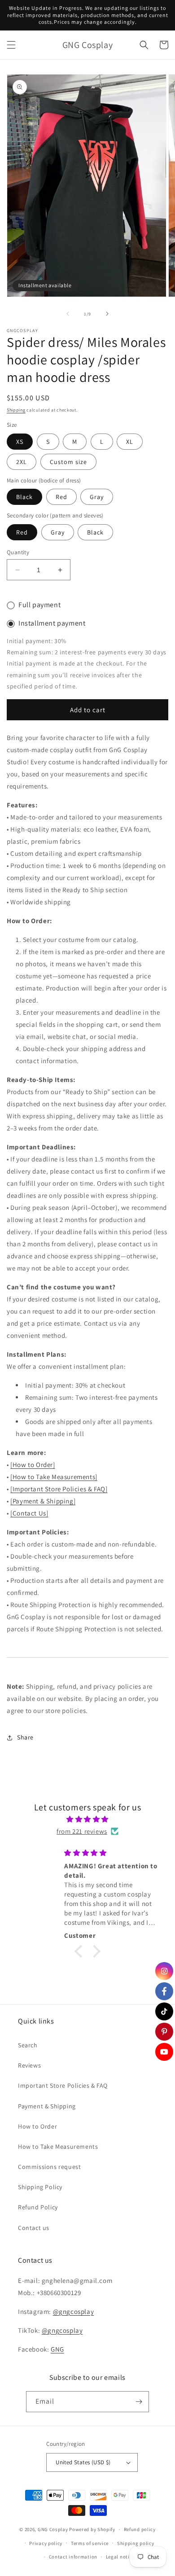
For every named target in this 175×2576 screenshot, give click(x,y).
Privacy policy (46, 2543)
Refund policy (140, 2529)
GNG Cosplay (53, 2529)
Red (61, 497)
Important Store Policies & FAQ (63, 2085)
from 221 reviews (82, 1831)
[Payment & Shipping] (43, 1501)
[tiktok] (164, 2011)
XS (20, 442)
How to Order (37, 2126)
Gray (97, 497)
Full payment (39, 605)
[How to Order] (33, 1465)
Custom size (68, 462)
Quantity (18, 552)
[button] (11, 45)
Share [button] (25, 1737)
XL (130, 442)
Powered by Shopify (92, 2529)
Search (28, 2045)
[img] (87, 1819)
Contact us (34, 2228)
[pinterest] (164, 2032)
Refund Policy (38, 2207)
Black (24, 497)
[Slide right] (107, 314)
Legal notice (120, 2557)
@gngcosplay (74, 2311)
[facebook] (164, 1991)
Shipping (16, 410)
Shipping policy (136, 2543)
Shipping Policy (40, 2187)
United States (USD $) (83, 2462)
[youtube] (164, 2052)
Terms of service (90, 2543)
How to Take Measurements (58, 2147)
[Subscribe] (139, 2402)
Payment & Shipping (47, 2106)
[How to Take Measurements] (54, 1477)
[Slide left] (68, 314)
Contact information (73, 2557)
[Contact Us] (29, 1513)
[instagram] (164, 1971)
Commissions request (49, 2167)
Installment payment (52, 623)
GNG (57, 2349)
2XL (22, 462)
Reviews (29, 2065)
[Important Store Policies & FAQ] (59, 1489)
